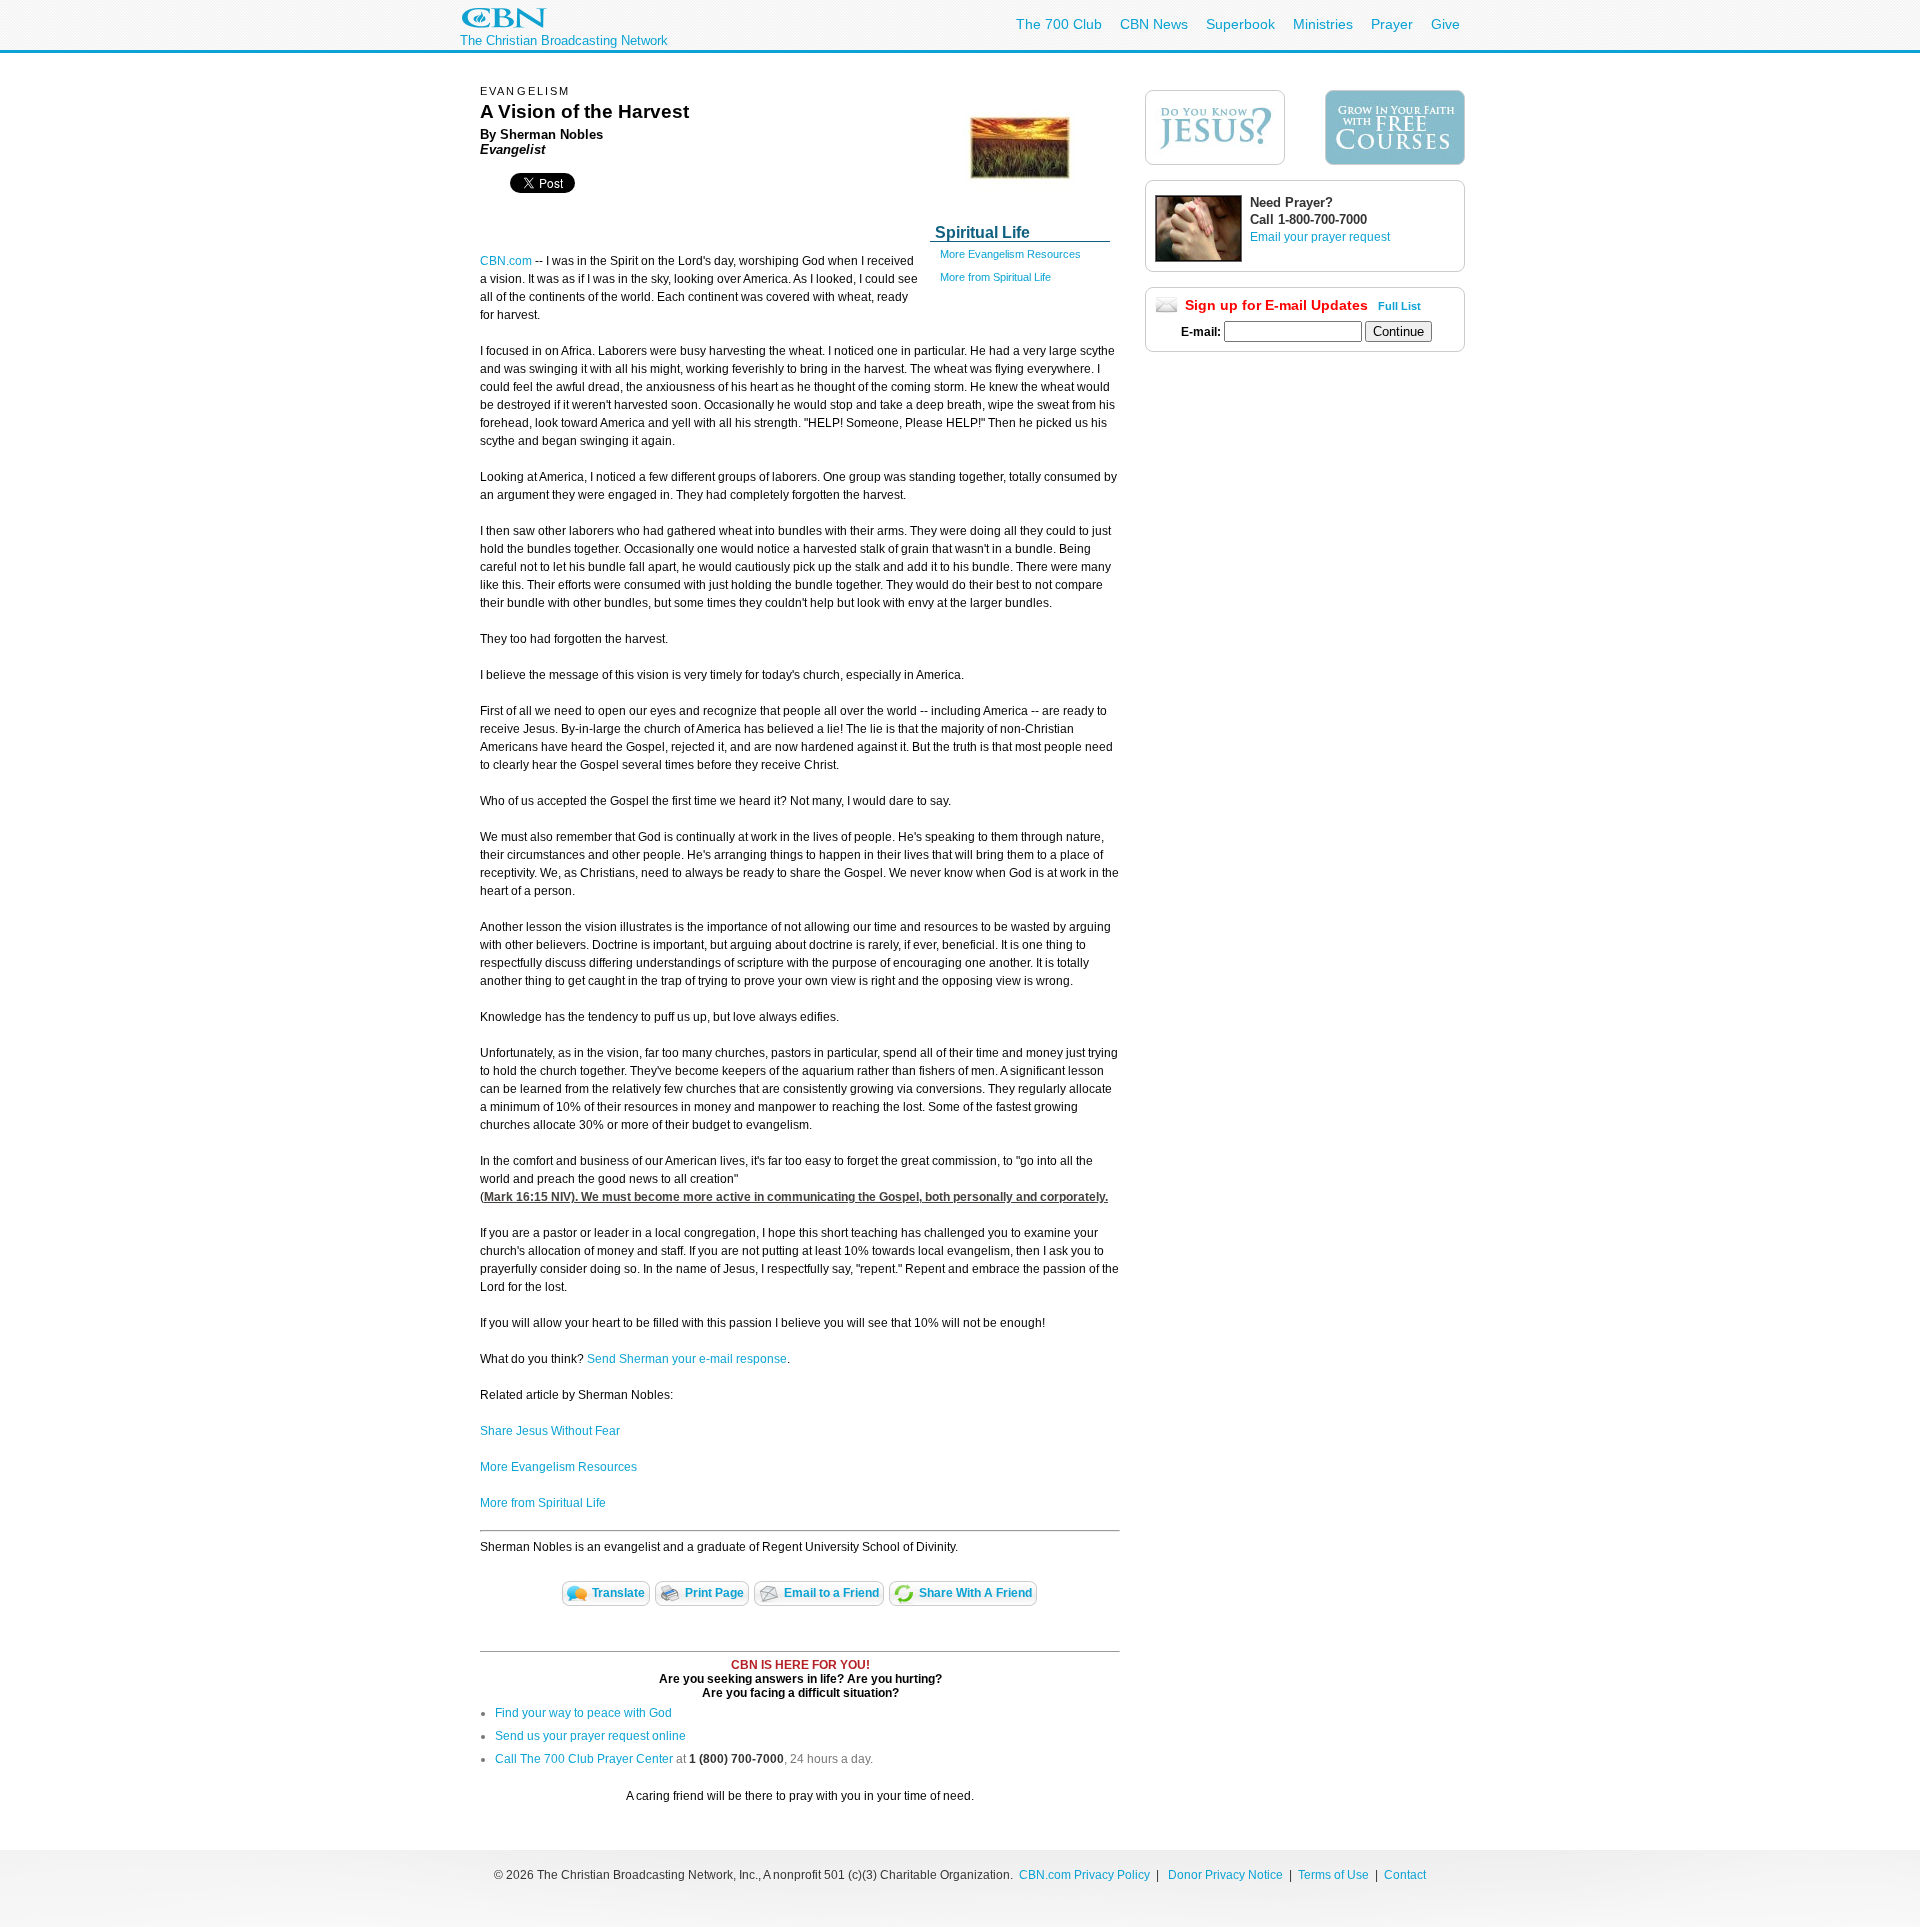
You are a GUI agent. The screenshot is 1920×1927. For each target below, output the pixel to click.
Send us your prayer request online (590, 1736)
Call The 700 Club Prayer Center (584, 1759)
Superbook (1240, 24)
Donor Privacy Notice (1225, 1875)
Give (1445, 24)
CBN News (1154, 24)
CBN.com (506, 261)
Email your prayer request (1320, 237)
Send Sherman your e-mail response (687, 1359)
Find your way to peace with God (583, 1713)
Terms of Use (1335, 1875)
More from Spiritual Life (995, 277)
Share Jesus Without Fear (550, 1431)
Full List (1399, 306)
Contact (1405, 1875)
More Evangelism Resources (1010, 254)
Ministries (1323, 24)
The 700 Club (1059, 24)
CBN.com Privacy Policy (1084, 1875)
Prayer (1392, 24)
